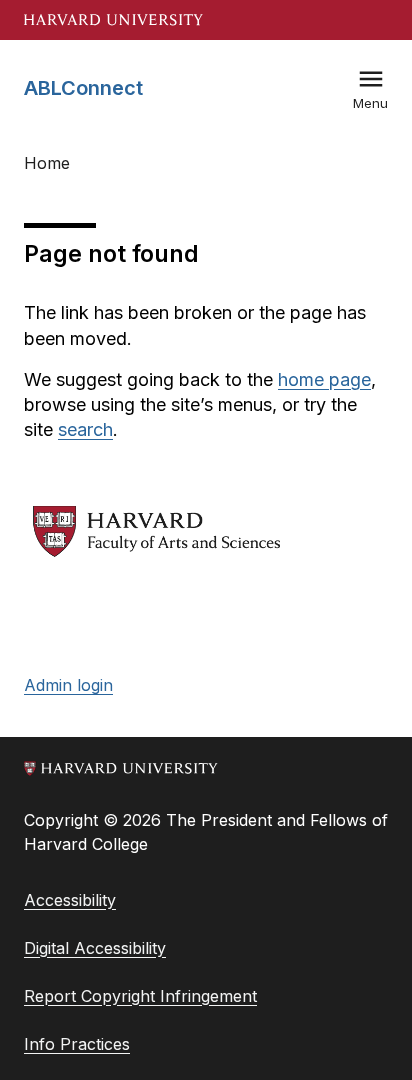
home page (324, 379)
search (85, 429)
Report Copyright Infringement (140, 996)
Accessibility (70, 900)
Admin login (68, 685)
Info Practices (77, 1044)
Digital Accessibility (95, 948)
